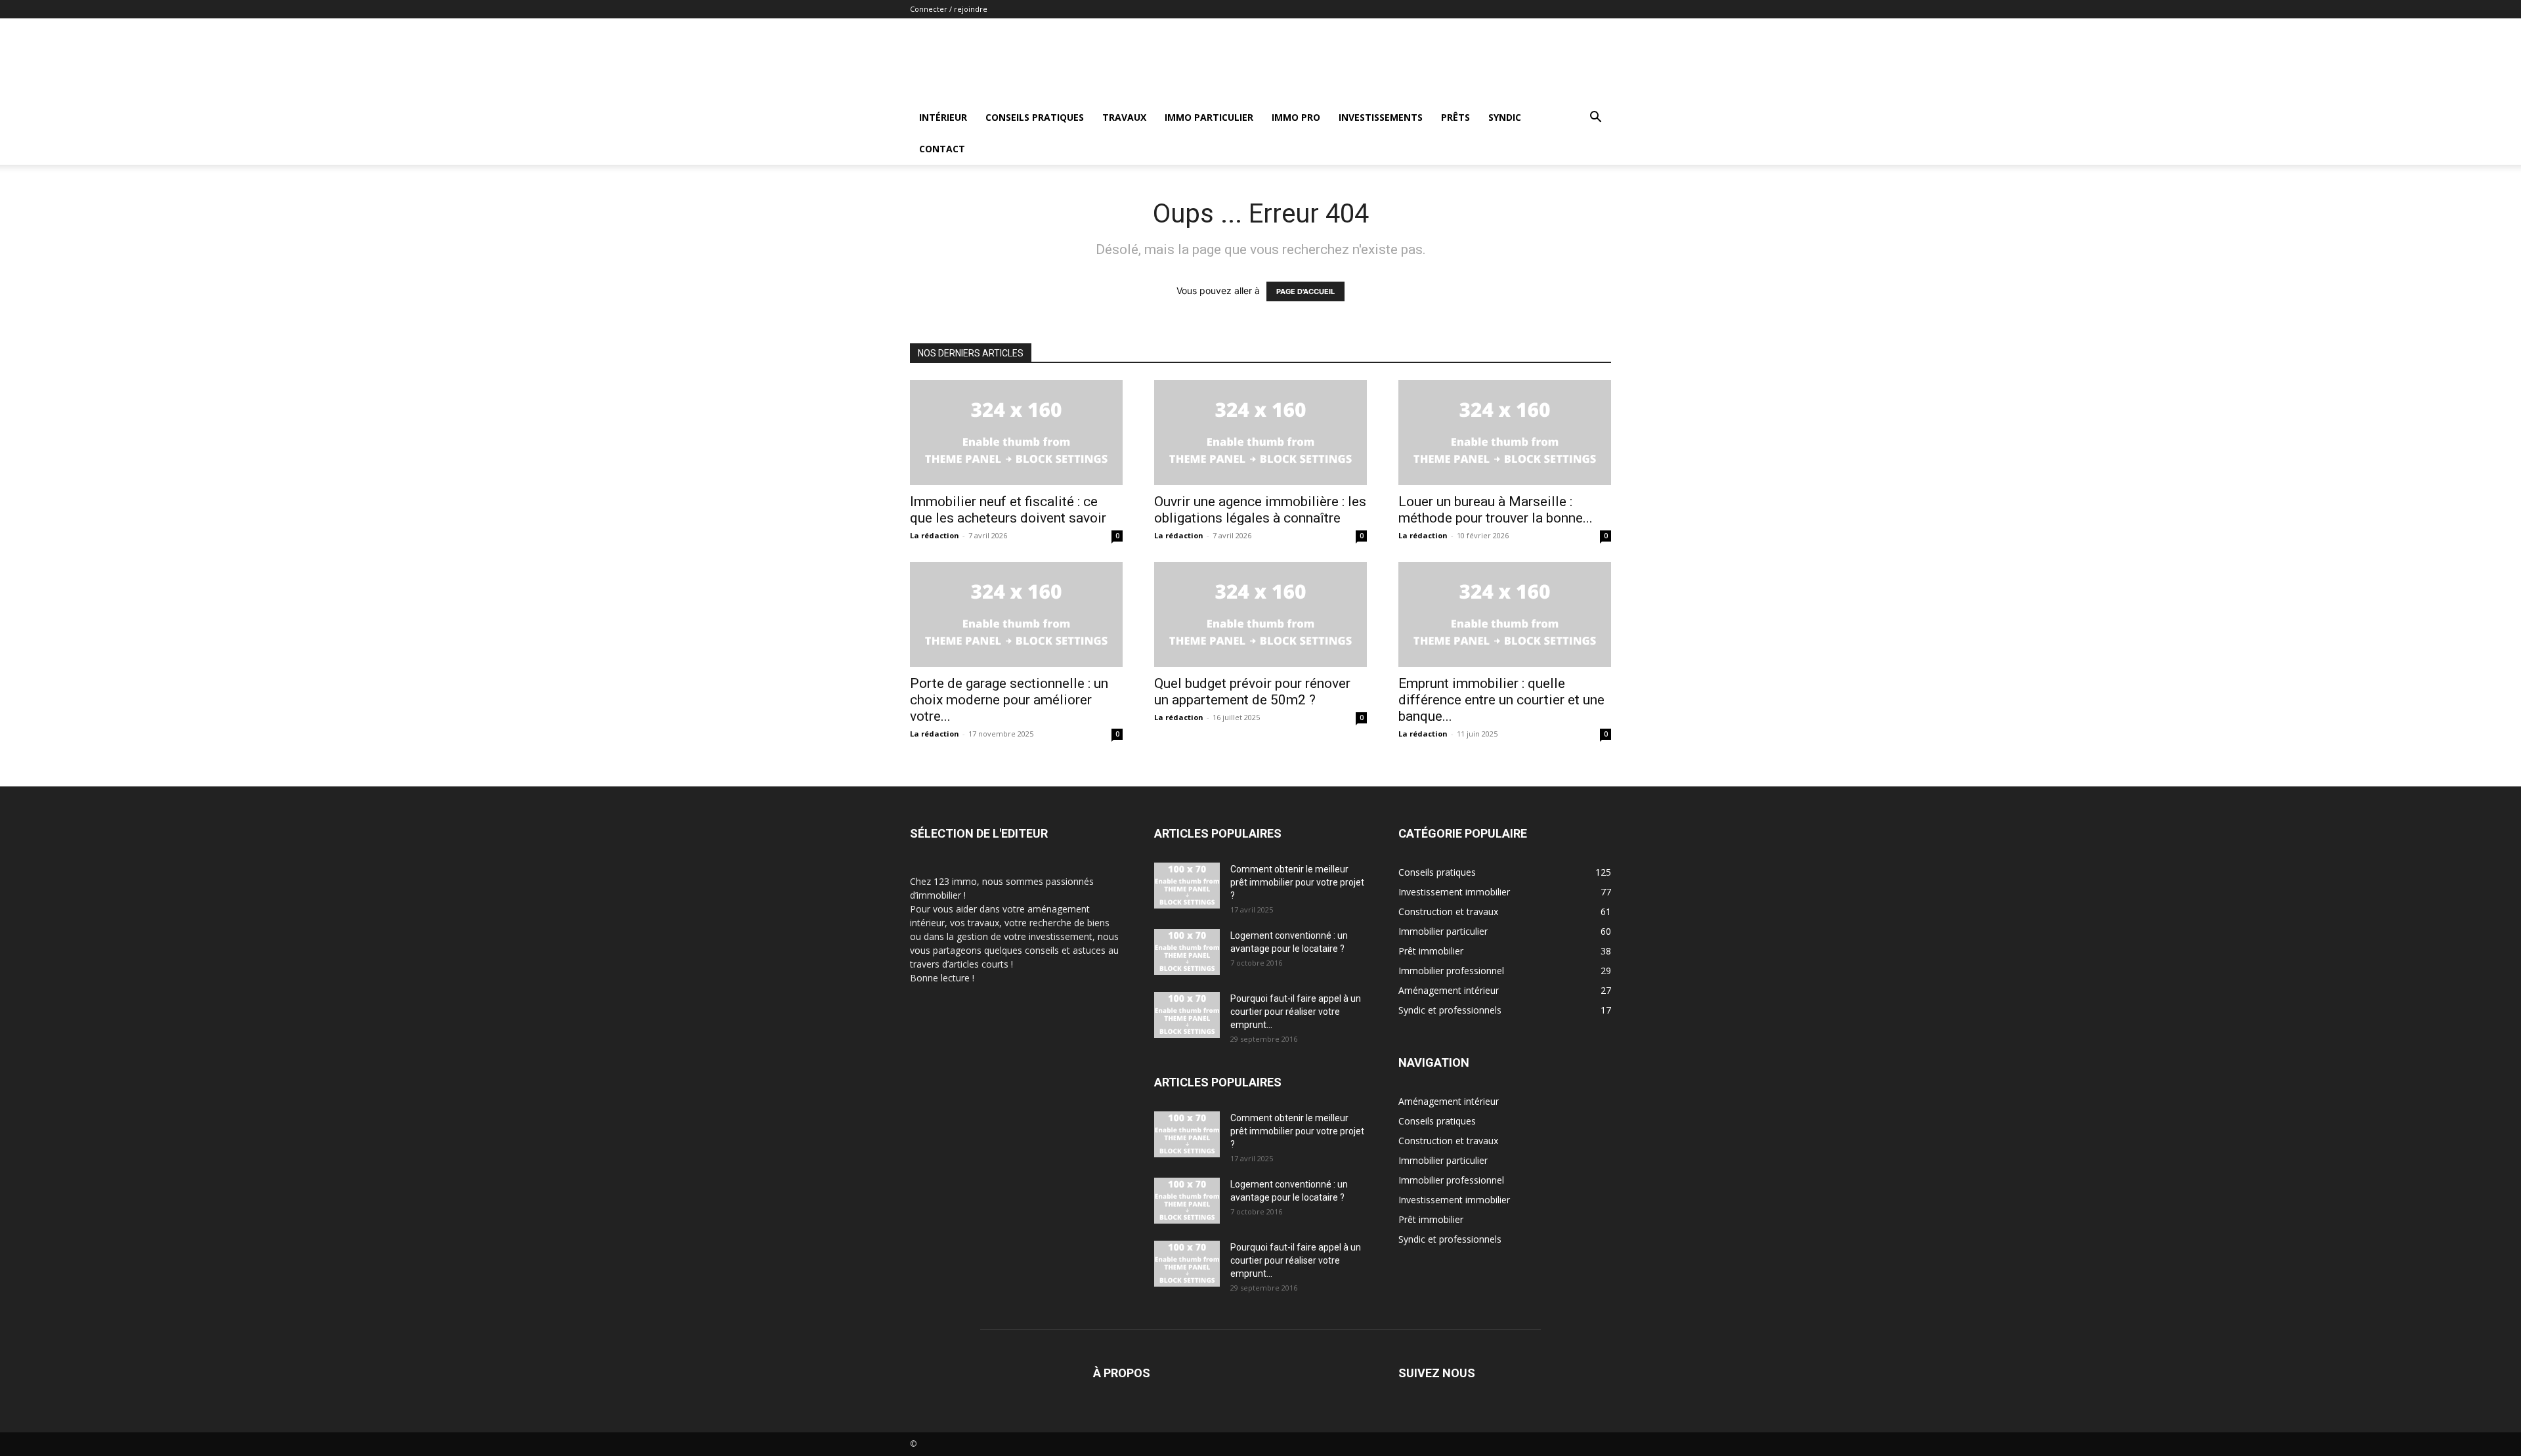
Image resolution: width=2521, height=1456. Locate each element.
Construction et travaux (1448, 1141)
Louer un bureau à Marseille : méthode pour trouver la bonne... (1496, 510)
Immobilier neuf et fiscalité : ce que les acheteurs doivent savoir (1008, 510)
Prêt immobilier (1431, 1219)
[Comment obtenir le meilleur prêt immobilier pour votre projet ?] (1187, 886)
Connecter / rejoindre (949, 9)
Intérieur (943, 117)
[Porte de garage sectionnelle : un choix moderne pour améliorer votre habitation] (1016, 614)
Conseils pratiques (1035, 117)
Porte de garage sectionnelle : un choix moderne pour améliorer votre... (1009, 700)
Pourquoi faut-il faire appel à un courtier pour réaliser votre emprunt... (1296, 1012)
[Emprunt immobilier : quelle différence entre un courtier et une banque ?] (1505, 614)
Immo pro (1296, 117)
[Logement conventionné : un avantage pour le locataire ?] (1187, 952)
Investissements (1381, 117)
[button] (1595, 118)
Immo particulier (1209, 117)
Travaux (1124, 117)
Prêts (1455, 117)
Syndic (1505, 117)
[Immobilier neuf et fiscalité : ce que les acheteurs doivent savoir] (1016, 433)
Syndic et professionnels (1450, 1239)
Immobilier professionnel (1451, 1180)
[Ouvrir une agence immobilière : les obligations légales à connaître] (1260, 433)
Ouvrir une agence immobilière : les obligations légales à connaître (1260, 510)
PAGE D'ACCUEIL (1305, 291)
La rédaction (935, 535)
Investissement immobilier (1454, 1200)
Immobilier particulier (1443, 1160)
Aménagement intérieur (1449, 1101)
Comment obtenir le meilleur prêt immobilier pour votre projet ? (1297, 882)
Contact (942, 149)
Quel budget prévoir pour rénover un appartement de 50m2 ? (1252, 692)
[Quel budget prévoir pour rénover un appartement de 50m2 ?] (1260, 614)
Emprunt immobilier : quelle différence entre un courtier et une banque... (1501, 700)
